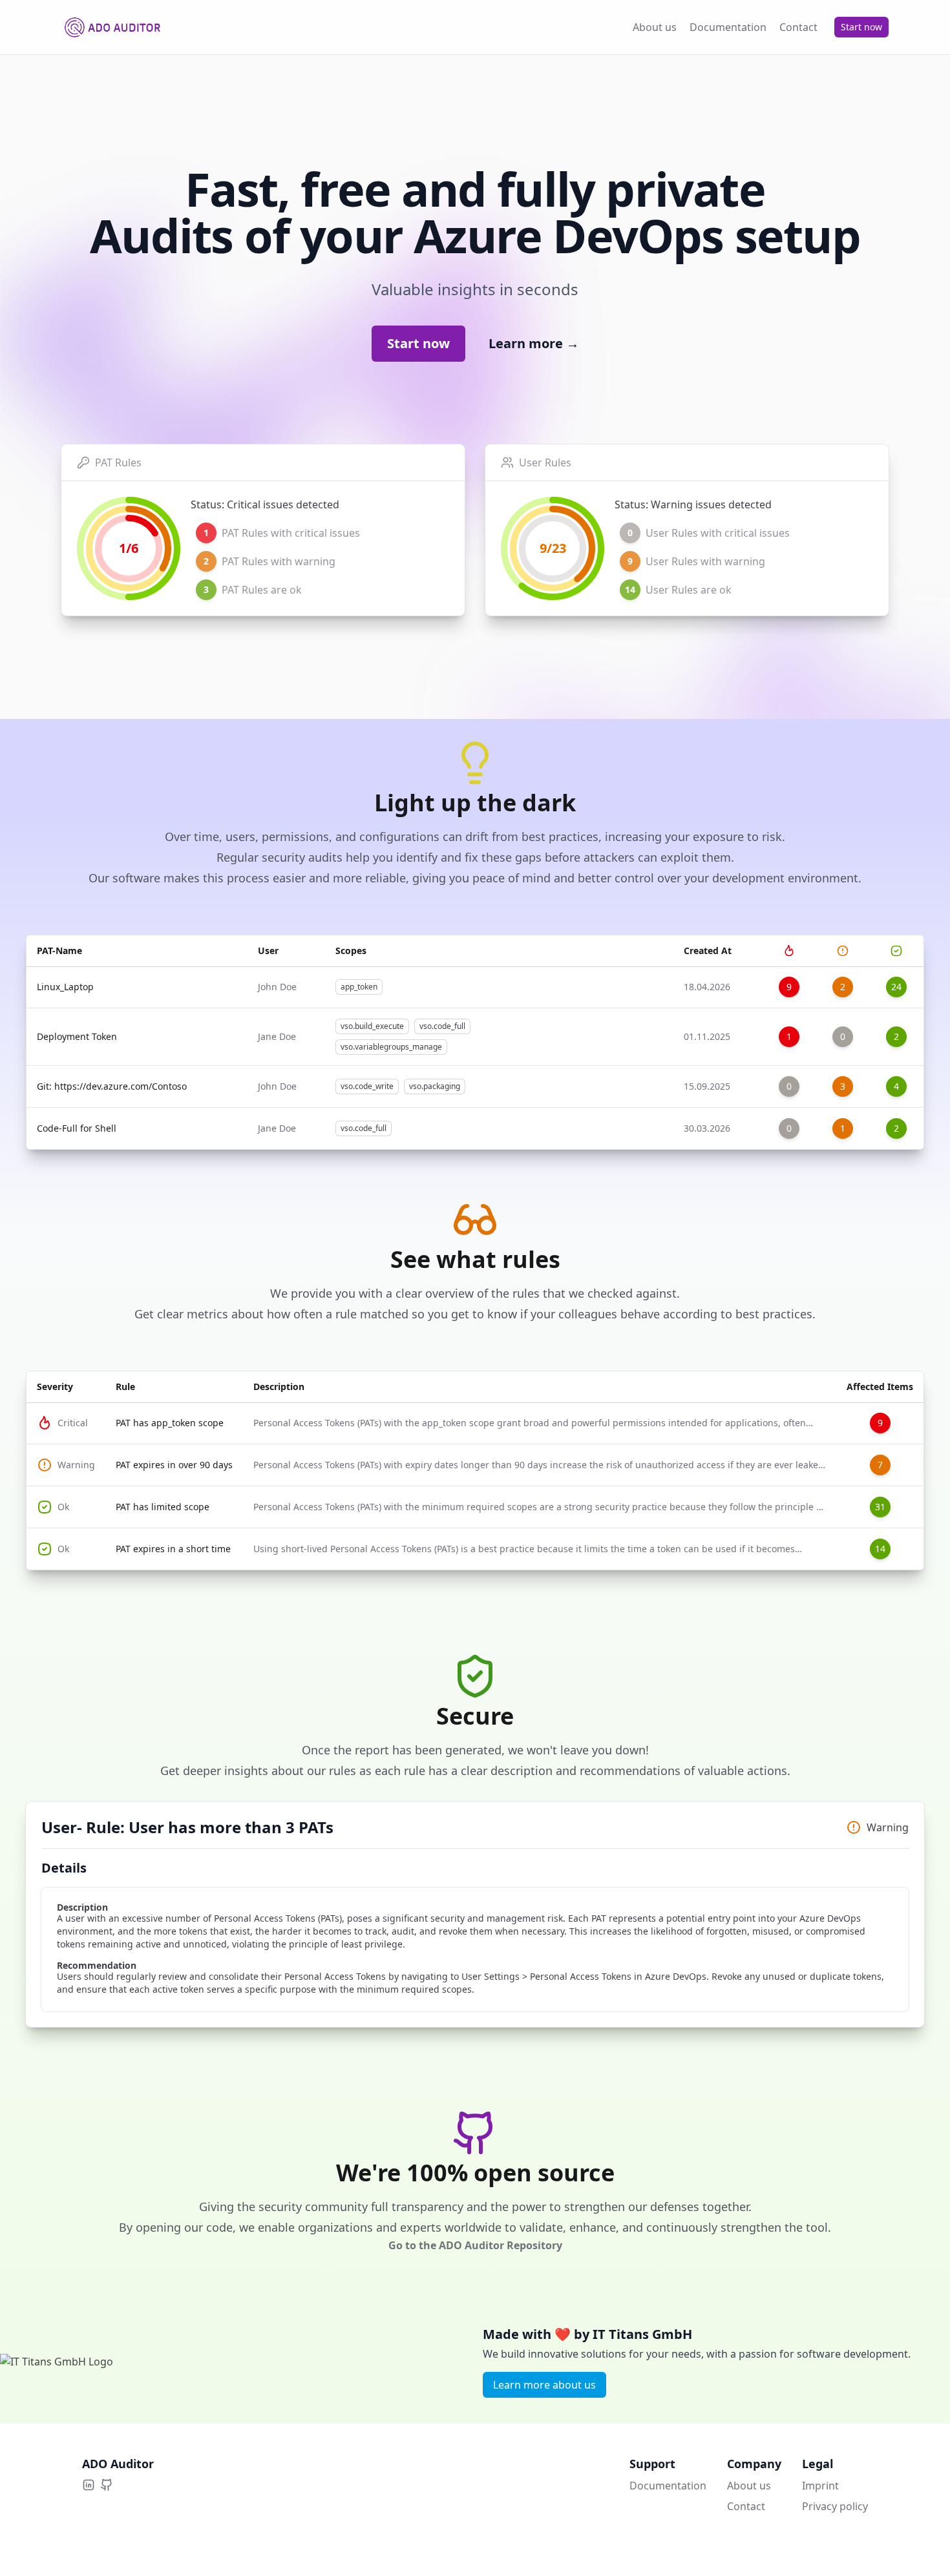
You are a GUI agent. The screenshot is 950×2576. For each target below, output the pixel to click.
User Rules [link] (545, 462)
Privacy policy (835, 2506)
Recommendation (97, 1966)
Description (82, 1907)
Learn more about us (544, 2385)
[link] (322, 533)
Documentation (668, 2486)
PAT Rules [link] (118, 462)
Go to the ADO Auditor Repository (475, 2245)
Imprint (820, 2486)
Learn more (534, 344)
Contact (746, 2506)
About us (749, 2486)
